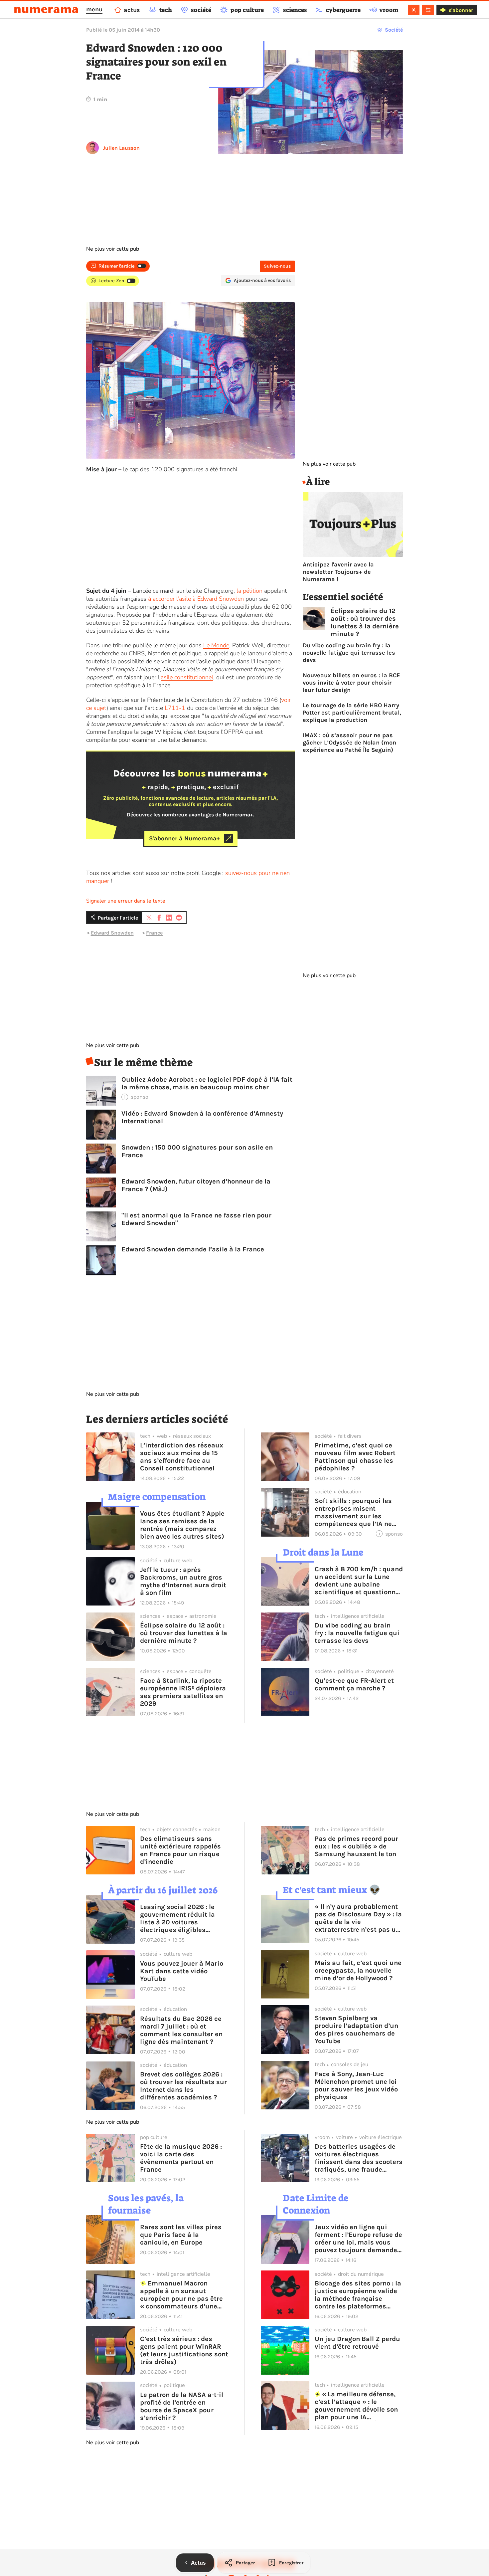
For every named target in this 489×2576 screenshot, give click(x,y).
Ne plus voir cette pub (113, 249)
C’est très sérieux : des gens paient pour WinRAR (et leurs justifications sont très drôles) (184, 2350)
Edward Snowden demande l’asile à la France (193, 1249)
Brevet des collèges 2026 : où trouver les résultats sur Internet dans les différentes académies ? (183, 2086)
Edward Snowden (112, 933)
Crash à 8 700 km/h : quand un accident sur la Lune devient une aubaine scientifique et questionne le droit (359, 1581)
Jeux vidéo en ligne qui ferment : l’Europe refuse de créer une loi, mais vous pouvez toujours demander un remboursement (358, 2239)
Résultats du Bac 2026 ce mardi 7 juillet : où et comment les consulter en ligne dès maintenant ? (181, 2030)
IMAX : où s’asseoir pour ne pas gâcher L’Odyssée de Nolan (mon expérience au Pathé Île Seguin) (349, 743)
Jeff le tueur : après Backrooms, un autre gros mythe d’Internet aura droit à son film (183, 1581)
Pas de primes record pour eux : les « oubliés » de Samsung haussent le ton (356, 1846)
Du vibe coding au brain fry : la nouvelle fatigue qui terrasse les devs (349, 653)
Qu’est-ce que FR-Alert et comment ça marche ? (354, 1684)
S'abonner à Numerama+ (184, 838)
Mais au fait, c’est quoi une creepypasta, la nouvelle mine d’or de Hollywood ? (358, 1970)
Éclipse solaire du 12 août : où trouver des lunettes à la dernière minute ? (365, 622)
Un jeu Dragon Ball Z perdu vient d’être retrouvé (357, 2343)
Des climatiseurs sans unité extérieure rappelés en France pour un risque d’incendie (180, 1850)
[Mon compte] (414, 10)
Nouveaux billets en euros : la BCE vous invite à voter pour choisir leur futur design (351, 683)
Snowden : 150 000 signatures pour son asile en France (197, 1151)
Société (394, 30)
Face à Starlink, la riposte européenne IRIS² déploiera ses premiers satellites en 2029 (183, 1692)
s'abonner (461, 10)
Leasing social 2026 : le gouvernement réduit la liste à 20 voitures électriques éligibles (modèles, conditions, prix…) (177, 1918)
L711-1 (175, 708)
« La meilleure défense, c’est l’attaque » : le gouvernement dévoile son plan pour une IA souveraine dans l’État (356, 2406)
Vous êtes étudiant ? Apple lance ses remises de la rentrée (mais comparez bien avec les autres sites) (182, 1525)
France (154, 933)
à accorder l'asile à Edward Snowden (196, 599)
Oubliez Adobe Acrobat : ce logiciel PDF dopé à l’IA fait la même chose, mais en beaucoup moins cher (207, 1083)
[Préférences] (428, 10)
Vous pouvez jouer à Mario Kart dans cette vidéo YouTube (182, 1971)
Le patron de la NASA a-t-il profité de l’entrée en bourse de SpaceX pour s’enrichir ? (182, 2406)
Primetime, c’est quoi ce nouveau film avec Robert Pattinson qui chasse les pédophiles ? (355, 1457)
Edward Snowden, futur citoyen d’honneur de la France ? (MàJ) (196, 1185)
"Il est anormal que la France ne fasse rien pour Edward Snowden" (196, 1219)
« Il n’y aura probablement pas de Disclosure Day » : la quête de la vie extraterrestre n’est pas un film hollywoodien (358, 1918)
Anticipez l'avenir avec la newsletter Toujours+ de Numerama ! (338, 572)
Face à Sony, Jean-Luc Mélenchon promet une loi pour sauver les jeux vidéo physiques (356, 2085)
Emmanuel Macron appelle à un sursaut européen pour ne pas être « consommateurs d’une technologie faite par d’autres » (181, 2295)
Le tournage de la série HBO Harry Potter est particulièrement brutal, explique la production (352, 713)
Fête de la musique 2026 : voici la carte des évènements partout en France (181, 2158)
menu (94, 9)
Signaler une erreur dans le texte (126, 901)
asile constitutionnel (187, 677)
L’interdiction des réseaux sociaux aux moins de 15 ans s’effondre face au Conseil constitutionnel (182, 1457)
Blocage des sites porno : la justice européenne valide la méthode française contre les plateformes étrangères (358, 2295)
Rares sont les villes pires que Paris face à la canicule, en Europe (181, 2235)
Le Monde (216, 645)
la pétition (249, 591)
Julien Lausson (121, 148)
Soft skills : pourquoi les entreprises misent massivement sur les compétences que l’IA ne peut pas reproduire (353, 1512)
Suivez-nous (277, 266)
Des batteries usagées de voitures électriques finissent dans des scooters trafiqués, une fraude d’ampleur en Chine (359, 2158)
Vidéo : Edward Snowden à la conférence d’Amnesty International (202, 1117)
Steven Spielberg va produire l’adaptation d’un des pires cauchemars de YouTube (356, 2030)
